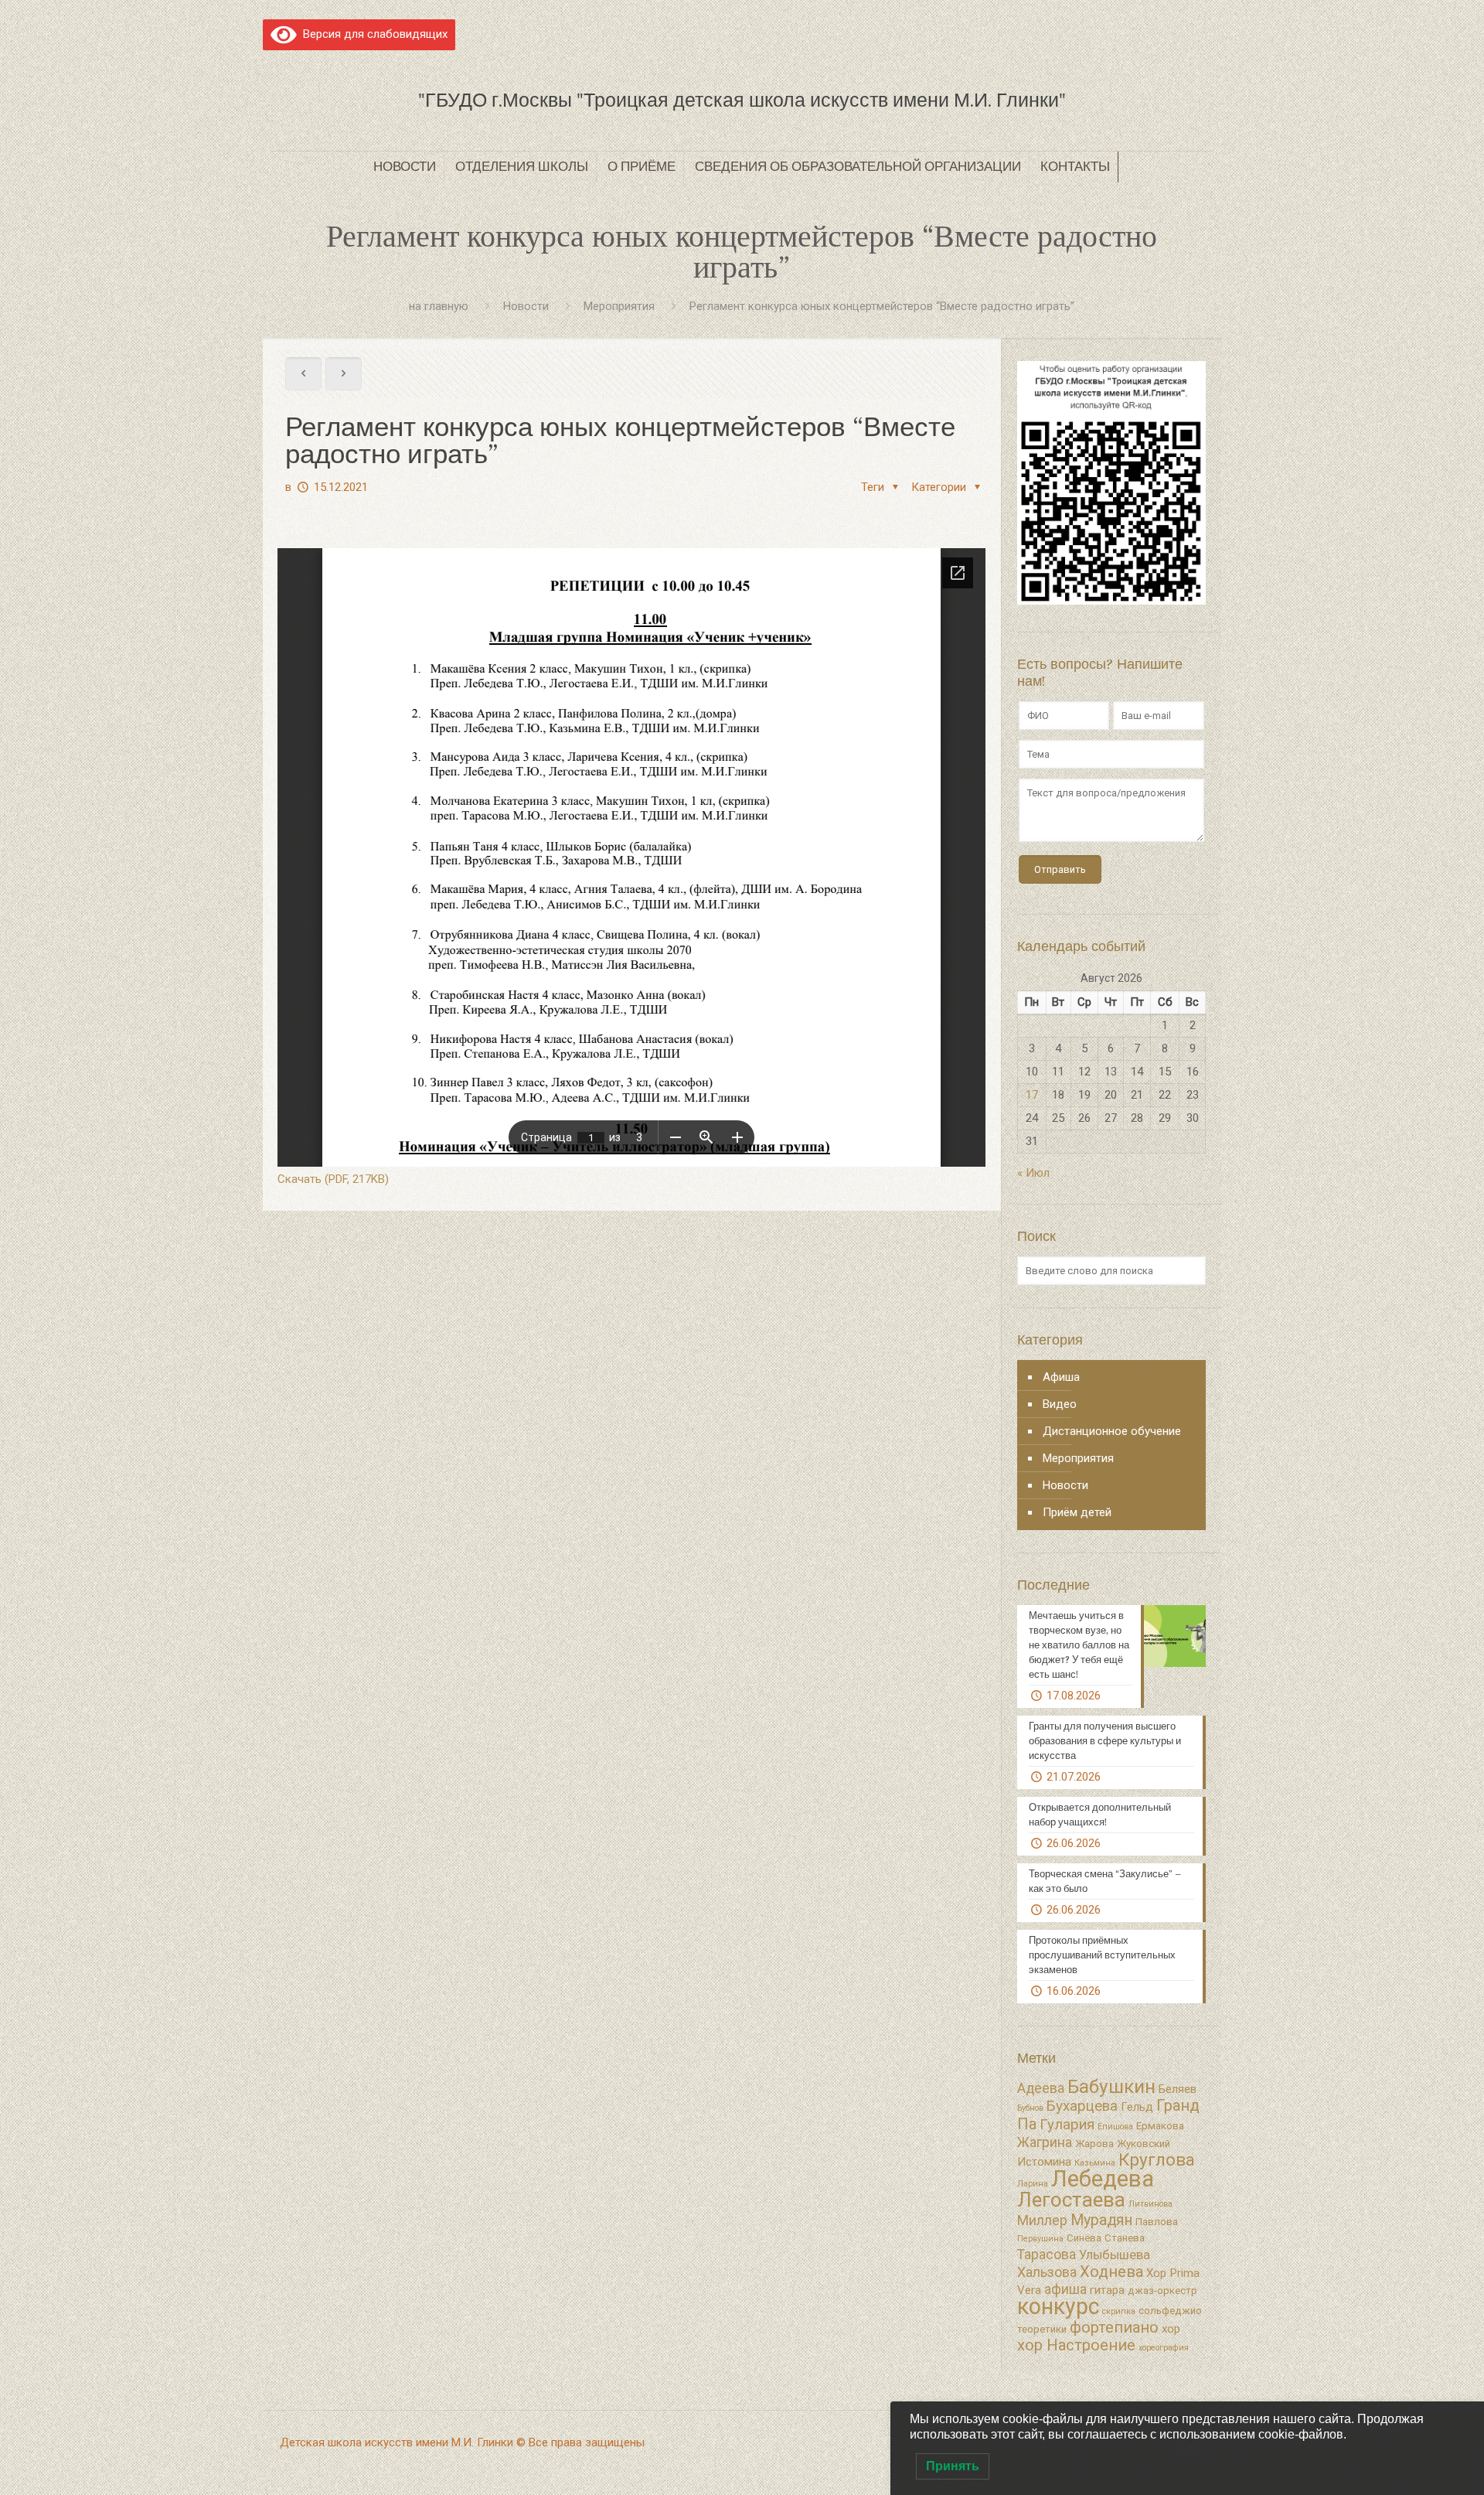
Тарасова (1047, 2255)
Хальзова (1047, 2272)
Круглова (1157, 2160)
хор (1171, 2329)
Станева (1125, 2238)
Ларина (1033, 2184)
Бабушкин (1111, 2086)
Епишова (1115, 2127)
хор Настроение (1076, 2345)
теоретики (1042, 2329)
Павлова (1157, 2222)
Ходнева (1111, 2272)
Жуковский (1144, 2144)
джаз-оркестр (1162, 2290)
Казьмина (1095, 2163)
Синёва (1084, 2238)
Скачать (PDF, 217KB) (333, 1179)
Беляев (1178, 2089)
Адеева (1041, 2088)
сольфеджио (1170, 2311)
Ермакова (1160, 2126)
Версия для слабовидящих (372, 34)
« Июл (1033, 1173)
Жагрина (1045, 2142)
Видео (1060, 1404)
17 (1032, 1095)
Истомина (1044, 2162)
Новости (526, 306)
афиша (1065, 2289)
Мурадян (1101, 2220)
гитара (1107, 2290)
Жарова (1094, 2144)
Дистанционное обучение (1112, 1431)
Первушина (1040, 2239)
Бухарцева (1082, 2106)
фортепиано (1114, 2327)
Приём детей (1077, 1512)
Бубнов (1030, 2108)
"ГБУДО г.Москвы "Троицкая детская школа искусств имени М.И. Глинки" (742, 100)
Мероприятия (619, 306)
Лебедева (1103, 2179)
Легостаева (1071, 2200)
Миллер (1042, 2221)
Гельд (1137, 2107)
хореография (1164, 2348)
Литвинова (1150, 2204)
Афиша (1061, 1377)
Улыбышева (1115, 2255)
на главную (439, 306)
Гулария (1067, 2125)
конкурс (1058, 2306)
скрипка (1119, 2311)
